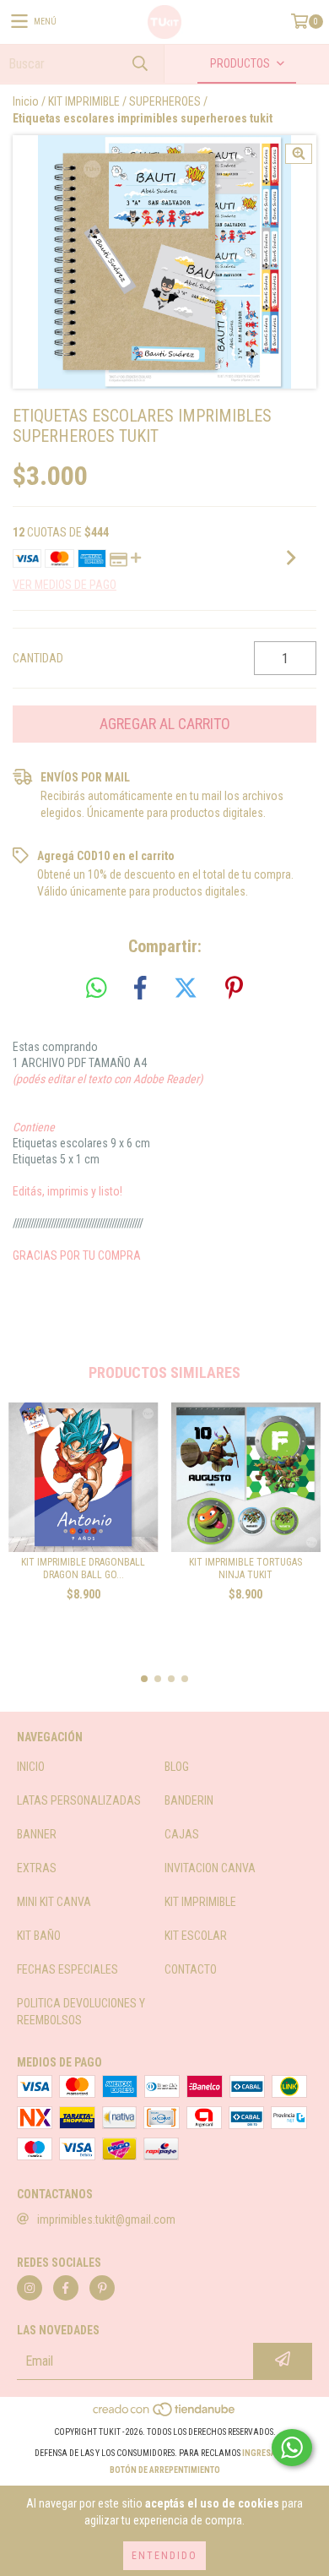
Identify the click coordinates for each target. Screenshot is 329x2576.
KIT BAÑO (39, 1936)
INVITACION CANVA (210, 1868)
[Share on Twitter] (186, 988)
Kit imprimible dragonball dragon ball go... (83, 1568)
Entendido (164, 2556)
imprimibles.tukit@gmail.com (106, 2219)
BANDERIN (189, 1800)
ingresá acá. (269, 2453)
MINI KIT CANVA (54, 1902)
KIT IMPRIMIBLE (84, 101)
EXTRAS (37, 1868)
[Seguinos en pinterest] (102, 2288)
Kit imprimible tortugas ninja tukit (245, 1568)
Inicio (26, 101)
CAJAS (182, 1834)
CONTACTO (191, 1969)
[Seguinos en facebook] (66, 2288)
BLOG (177, 1767)
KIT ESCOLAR (196, 1936)
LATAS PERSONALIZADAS (79, 1800)
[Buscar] (139, 64)
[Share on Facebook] (140, 988)
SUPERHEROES (165, 101)
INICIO (31, 1767)
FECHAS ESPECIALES (67, 1969)
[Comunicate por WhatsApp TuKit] (292, 2448)
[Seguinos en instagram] (30, 2288)
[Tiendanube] (165, 2415)
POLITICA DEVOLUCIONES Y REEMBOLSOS (81, 2012)
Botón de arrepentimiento (165, 2470)
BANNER (37, 1834)
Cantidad (38, 658)
